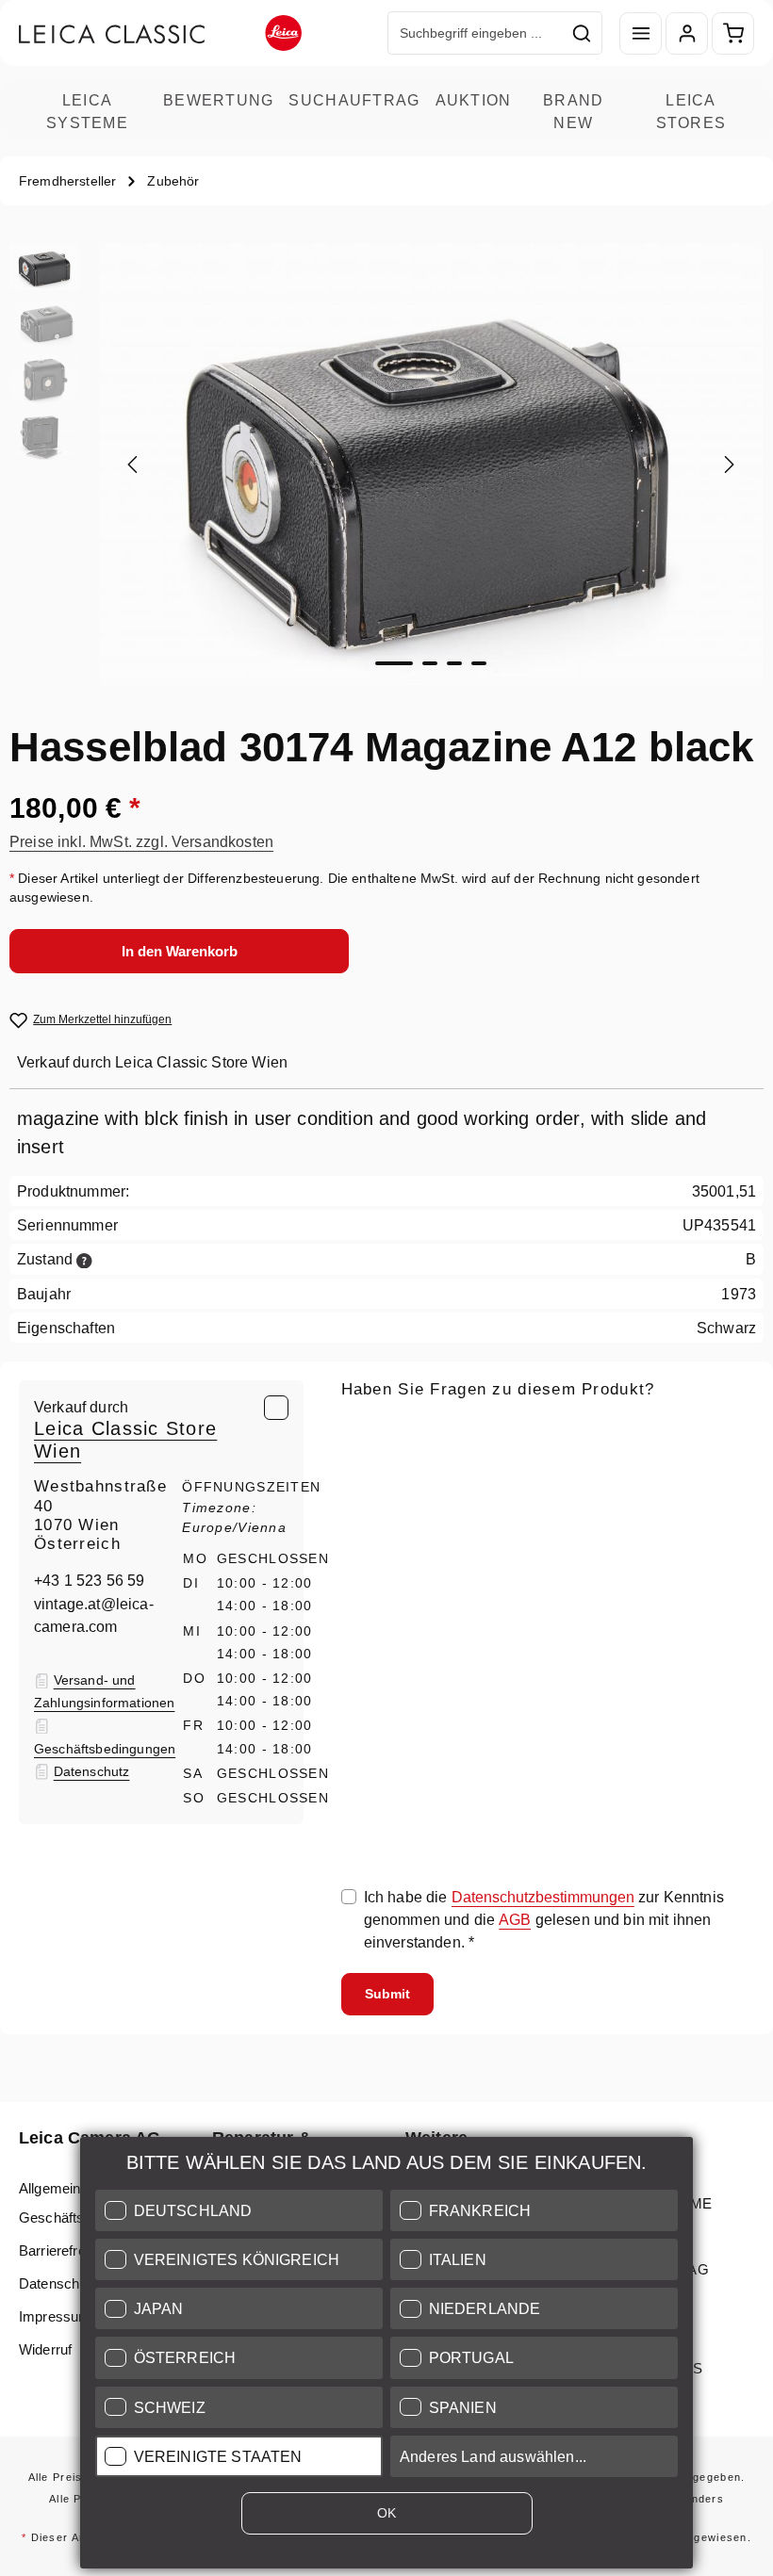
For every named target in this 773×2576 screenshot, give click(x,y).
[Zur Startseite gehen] (160, 33)
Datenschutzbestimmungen (543, 1897)
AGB (515, 1919)
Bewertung (219, 100)
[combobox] (475, 33)
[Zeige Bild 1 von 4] (394, 663)
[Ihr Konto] (687, 33)
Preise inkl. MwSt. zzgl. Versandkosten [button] (141, 841)
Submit (387, 1994)
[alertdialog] (386, 2356)
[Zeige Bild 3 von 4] (454, 663)
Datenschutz (59, 2283)
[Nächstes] (728, 465)
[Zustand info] (84, 1259)
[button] (239, 2210)
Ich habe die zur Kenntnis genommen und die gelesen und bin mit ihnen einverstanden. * (544, 1919)
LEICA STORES (691, 111)
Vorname (662, 1516)
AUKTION (474, 100)
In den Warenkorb (180, 951)
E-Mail (368, 1429)
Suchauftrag (354, 100)
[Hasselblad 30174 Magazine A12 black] (430, 464)
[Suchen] (582, 33)
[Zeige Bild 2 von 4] (430, 663)
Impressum (55, 2316)
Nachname (526, 1516)
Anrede (366, 1516)
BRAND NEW (573, 111)
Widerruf (45, 2349)
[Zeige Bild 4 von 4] (479, 663)
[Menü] (641, 33)
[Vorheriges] (134, 465)
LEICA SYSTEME (87, 111)
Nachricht (374, 1604)
